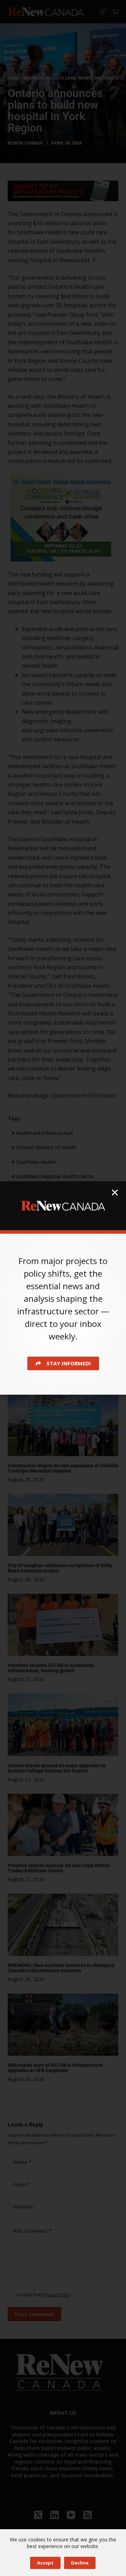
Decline (80, 2563)
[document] (63, 1288)
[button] (115, 1192)
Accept (45, 2563)
